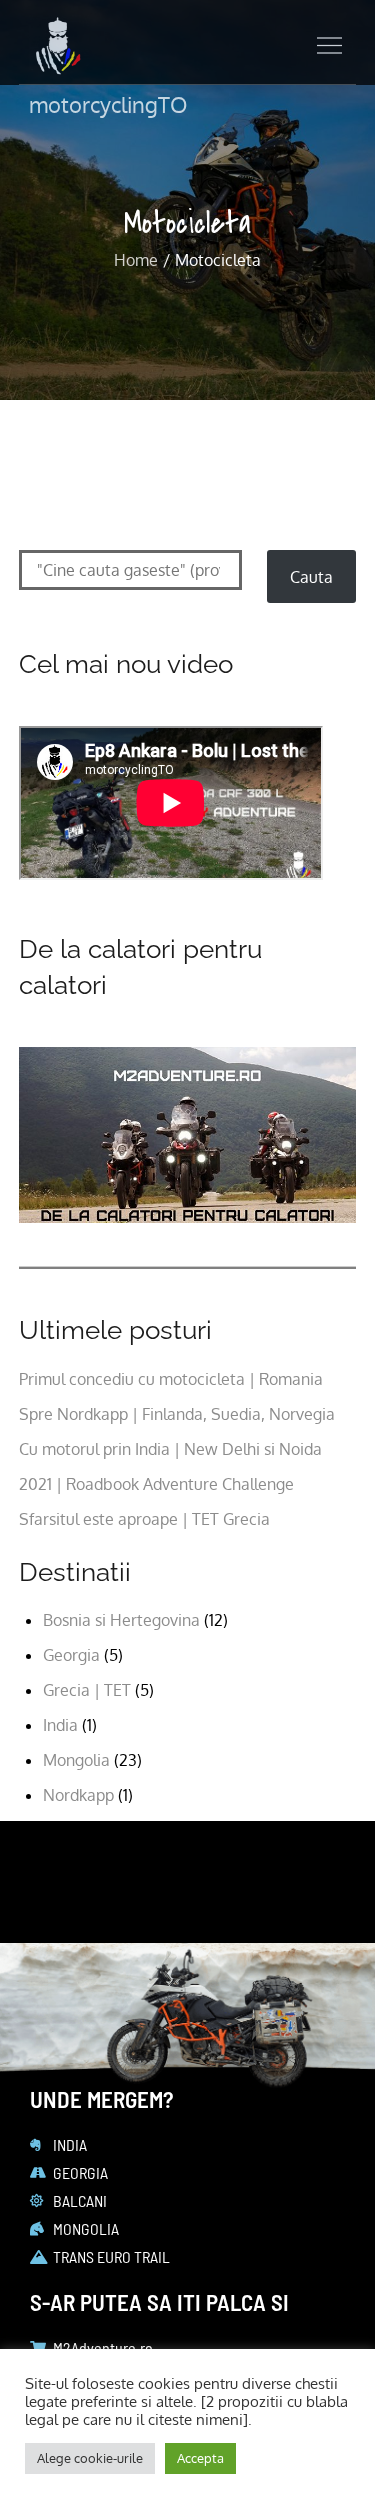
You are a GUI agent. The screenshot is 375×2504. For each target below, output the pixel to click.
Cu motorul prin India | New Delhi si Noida (170, 1449)
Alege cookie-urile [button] (90, 2458)
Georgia (71, 1655)
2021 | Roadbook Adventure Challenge (156, 1484)
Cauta (311, 577)
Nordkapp (78, 1795)
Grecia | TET (87, 1690)
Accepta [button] (200, 2458)
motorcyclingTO (108, 104)
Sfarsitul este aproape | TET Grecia (144, 1519)
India (60, 1725)
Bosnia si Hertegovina (121, 1620)
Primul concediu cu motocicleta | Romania (171, 1379)
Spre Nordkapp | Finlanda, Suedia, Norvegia (177, 1414)
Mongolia (76, 1760)
